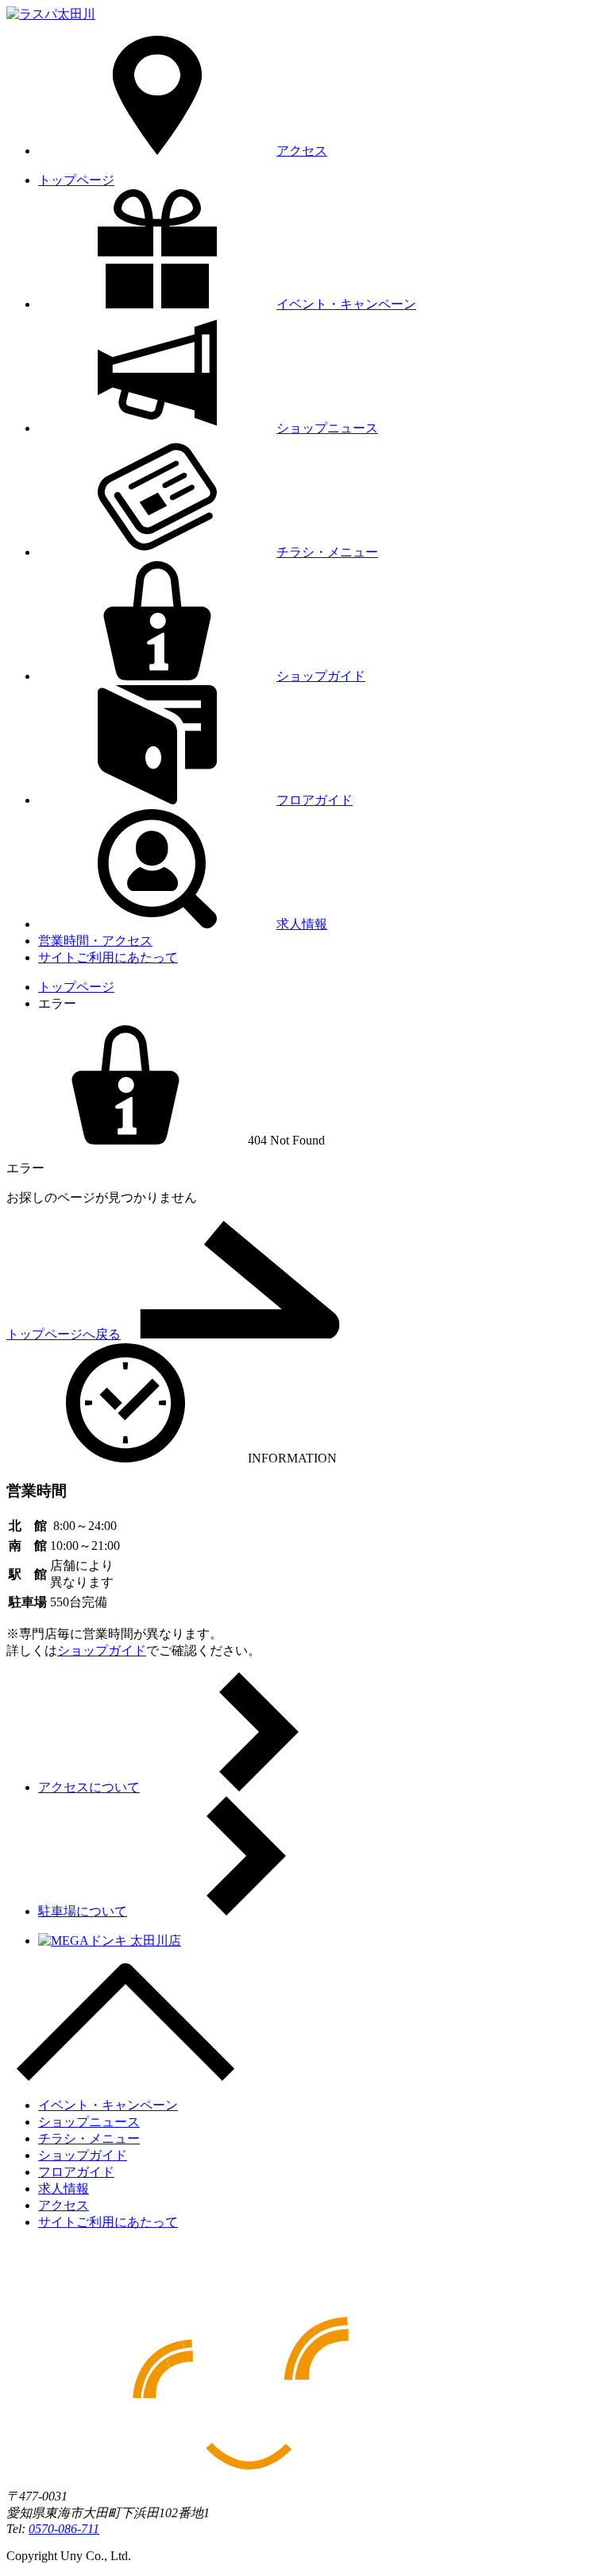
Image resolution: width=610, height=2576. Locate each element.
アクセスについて (89, 1787)
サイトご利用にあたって (108, 957)
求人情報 (302, 924)
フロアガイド (315, 800)
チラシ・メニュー (327, 552)
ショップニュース (327, 428)
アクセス (302, 151)
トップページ (76, 180)
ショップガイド (321, 676)
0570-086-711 (64, 2529)
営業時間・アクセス (95, 941)
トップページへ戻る (64, 1334)
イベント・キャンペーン (346, 304)
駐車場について (83, 1911)
